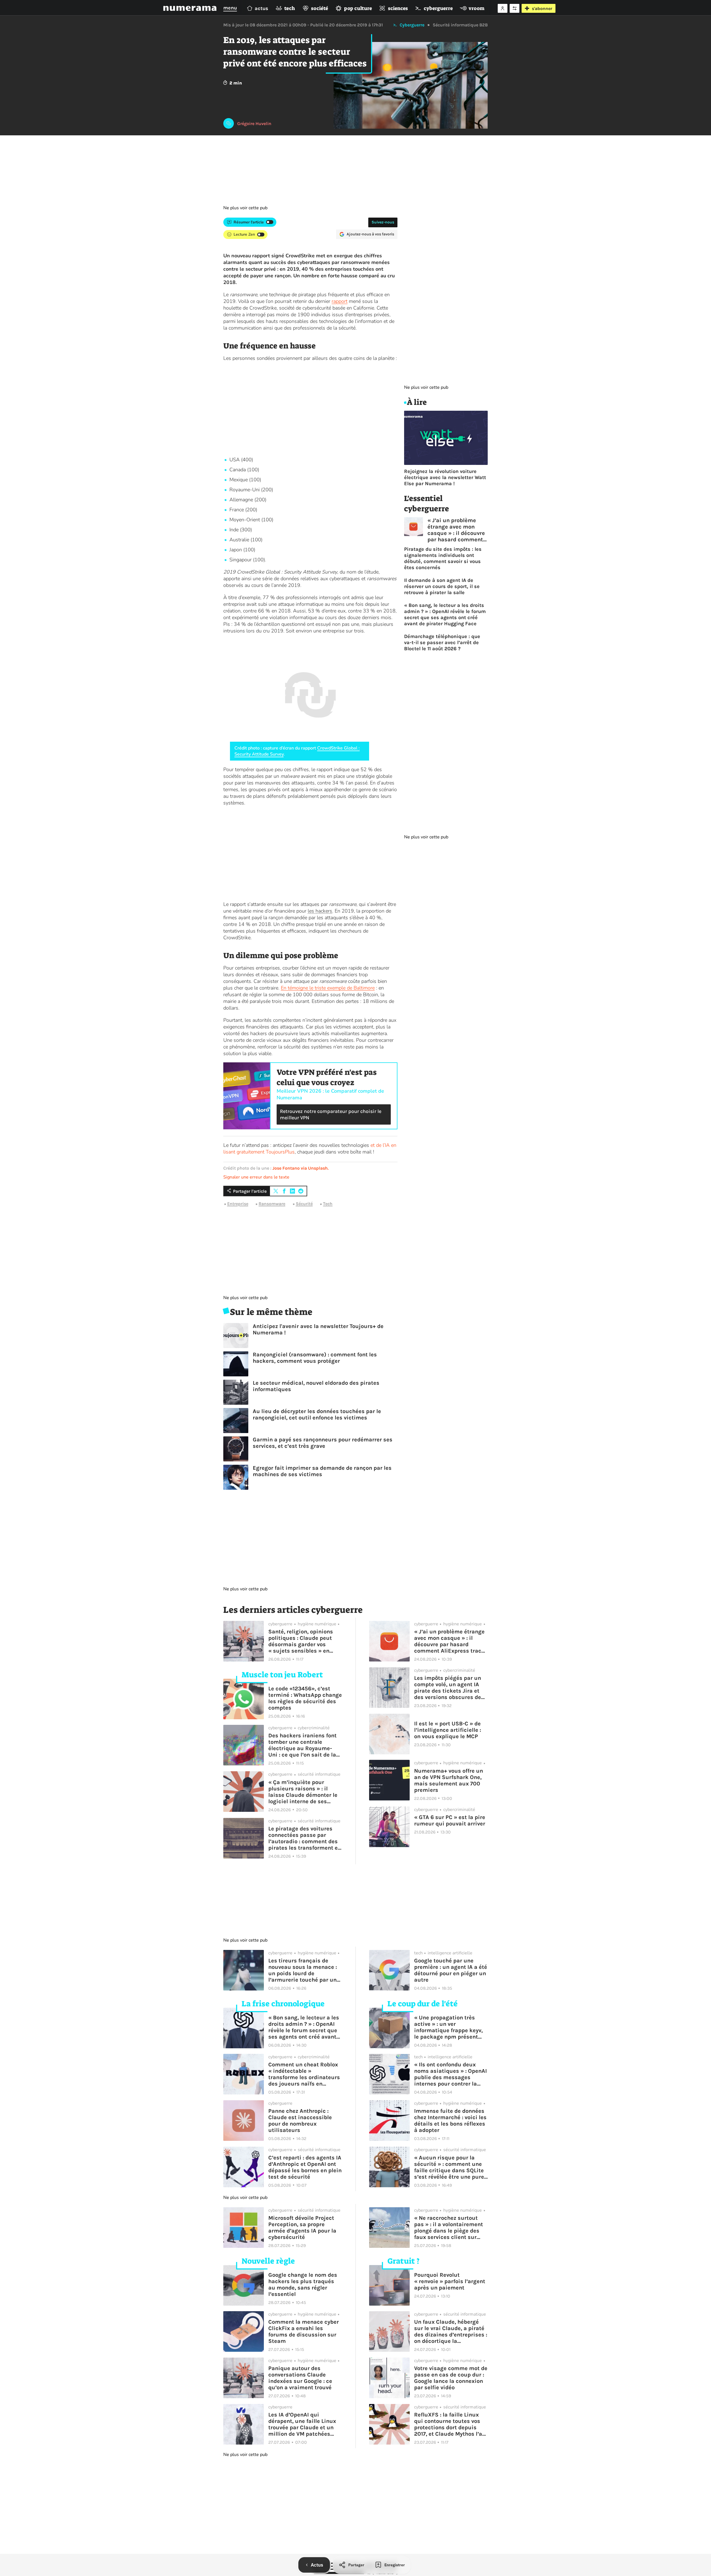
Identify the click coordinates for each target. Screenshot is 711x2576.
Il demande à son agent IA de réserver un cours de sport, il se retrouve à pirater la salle (442, 586)
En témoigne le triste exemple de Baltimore (328, 988)
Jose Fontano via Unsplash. (301, 1168)
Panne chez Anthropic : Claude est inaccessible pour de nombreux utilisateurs (300, 2121)
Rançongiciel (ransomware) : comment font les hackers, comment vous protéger (315, 1358)
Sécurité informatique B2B (460, 25)
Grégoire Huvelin (254, 124)
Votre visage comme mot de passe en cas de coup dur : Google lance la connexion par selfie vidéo (451, 2378)
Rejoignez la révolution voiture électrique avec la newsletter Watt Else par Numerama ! (445, 477)
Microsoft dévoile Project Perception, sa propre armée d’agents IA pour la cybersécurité (302, 2228)
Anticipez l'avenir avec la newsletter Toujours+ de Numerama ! (318, 1329)
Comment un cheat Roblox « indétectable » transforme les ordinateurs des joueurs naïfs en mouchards (304, 2074)
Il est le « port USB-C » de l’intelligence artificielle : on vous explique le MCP (448, 1730)
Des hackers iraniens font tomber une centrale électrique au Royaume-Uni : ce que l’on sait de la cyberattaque (302, 1745)
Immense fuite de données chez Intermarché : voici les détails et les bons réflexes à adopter (450, 2121)
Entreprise (238, 1204)
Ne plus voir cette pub (245, 208)
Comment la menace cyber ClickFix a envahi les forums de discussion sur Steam (304, 2331)
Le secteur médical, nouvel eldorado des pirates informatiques (316, 1386)
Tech (328, 1204)
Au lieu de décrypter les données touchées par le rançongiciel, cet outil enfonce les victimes (317, 1414)
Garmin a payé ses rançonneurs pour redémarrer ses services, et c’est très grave (323, 1443)
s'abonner (542, 8)
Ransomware (272, 1204)
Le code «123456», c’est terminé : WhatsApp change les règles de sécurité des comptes (305, 1698)
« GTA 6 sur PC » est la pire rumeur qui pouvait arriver (450, 1820)
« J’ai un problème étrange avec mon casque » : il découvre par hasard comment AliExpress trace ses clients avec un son (456, 530)
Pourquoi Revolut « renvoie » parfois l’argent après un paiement (450, 2281)
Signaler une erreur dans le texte (256, 1177)
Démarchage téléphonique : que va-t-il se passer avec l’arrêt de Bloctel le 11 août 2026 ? (442, 642)
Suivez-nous (383, 222)
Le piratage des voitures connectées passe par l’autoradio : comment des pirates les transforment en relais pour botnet (305, 1838)
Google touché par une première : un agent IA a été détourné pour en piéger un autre (451, 1970)
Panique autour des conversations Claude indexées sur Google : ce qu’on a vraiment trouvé (300, 2378)
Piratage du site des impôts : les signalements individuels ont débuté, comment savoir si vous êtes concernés (443, 558)
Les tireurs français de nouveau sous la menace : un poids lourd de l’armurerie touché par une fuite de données (304, 1970)
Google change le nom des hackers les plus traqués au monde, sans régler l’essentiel (303, 2284)
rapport (340, 301)
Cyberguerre (412, 25)
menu (230, 8)
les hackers (320, 911)
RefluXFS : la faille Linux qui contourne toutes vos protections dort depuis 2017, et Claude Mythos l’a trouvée (448, 2424)
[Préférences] (515, 8)
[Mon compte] (503, 8)
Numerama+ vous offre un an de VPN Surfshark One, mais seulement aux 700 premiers (449, 1780)
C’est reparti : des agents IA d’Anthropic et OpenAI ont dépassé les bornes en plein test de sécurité (305, 2167)
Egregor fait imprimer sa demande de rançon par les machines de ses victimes (322, 1471)
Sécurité (304, 1204)
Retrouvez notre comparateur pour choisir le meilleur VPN (331, 1114)
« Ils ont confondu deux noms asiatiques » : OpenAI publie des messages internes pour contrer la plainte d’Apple (450, 2074)
